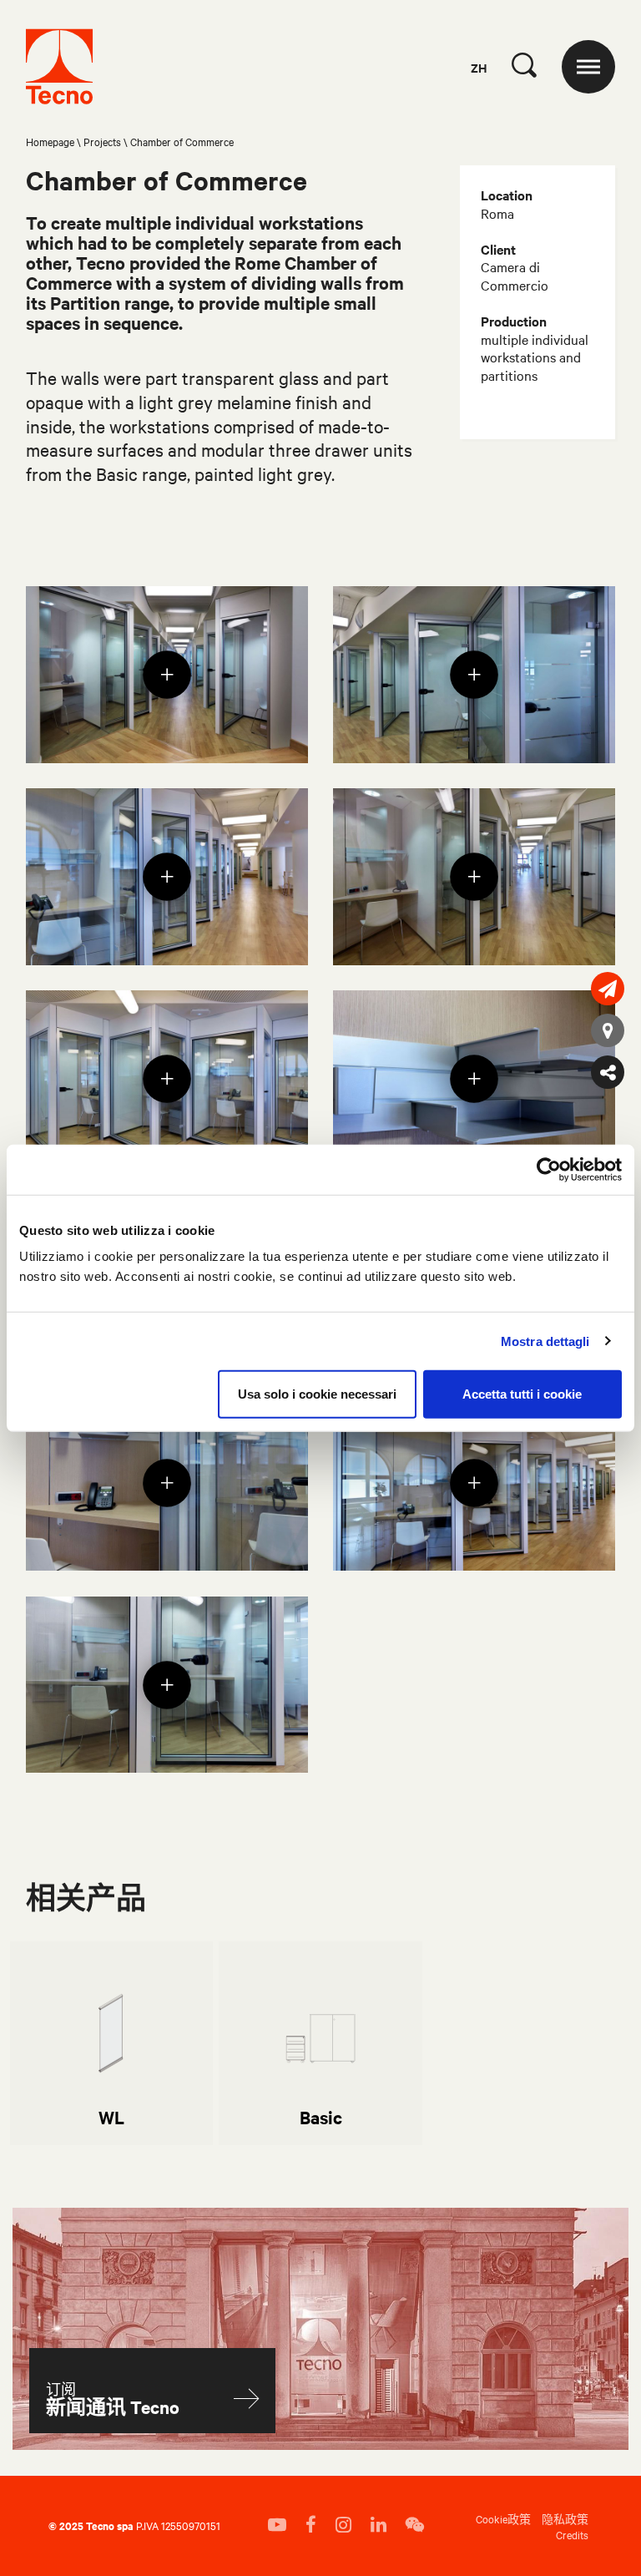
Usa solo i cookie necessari (317, 1394)
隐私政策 (565, 2518)
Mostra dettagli (545, 1341)
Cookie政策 (503, 2518)
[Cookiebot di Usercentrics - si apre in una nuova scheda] (549, 1169)
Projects (102, 141)
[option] (111, 2043)
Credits (572, 2534)
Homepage (50, 141)
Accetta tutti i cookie (522, 1394)
